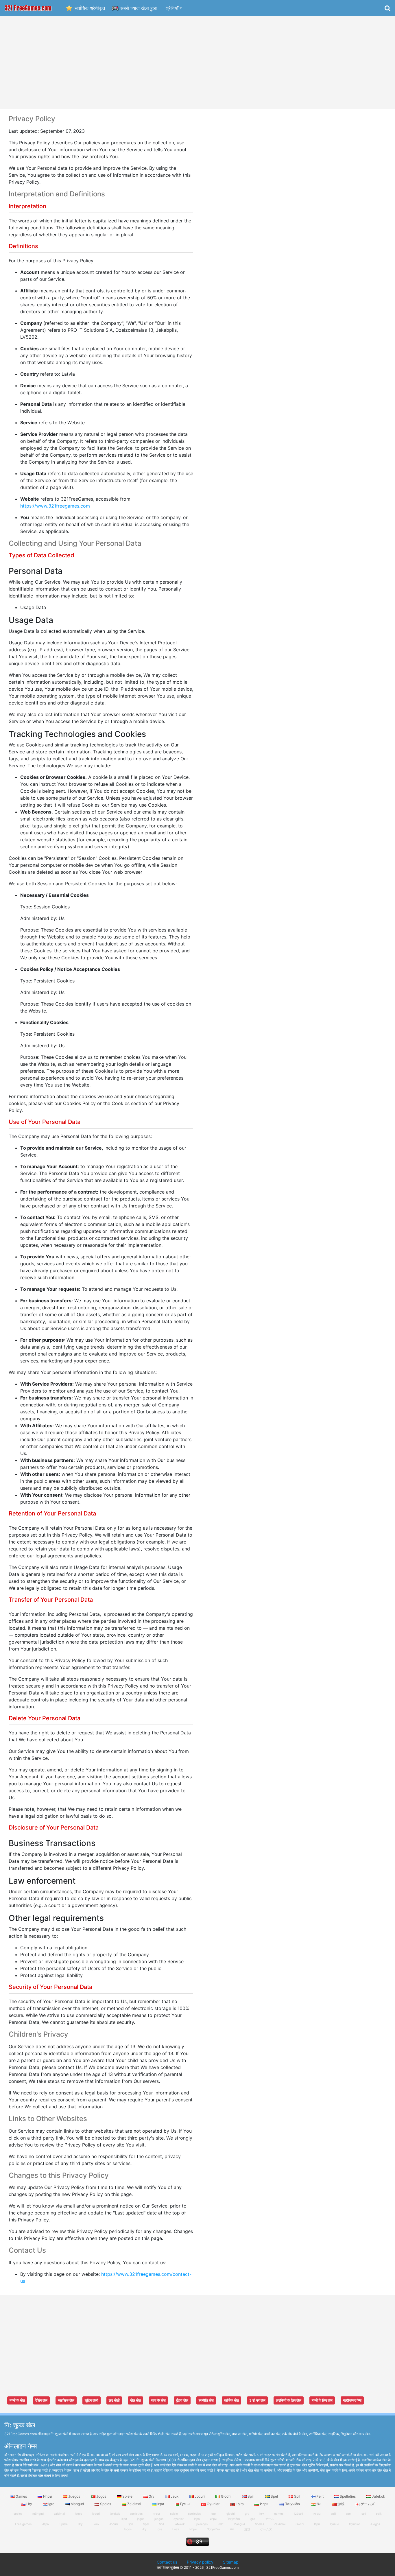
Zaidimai (134, 2504)
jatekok (115, 2514)
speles (18, 2514)
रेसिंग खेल (41, 2400)
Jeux (175, 2496)
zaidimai (59, 2514)
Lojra (240, 2504)
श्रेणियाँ (172, 8)
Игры (48, 2496)
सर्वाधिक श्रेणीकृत (90, 8)
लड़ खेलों (114, 2400)
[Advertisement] (197, 62)
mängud (38, 2514)
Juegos (74, 2496)
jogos (79, 2514)
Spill (251, 2496)
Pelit (320, 2496)
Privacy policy (200, 2562)
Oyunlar (213, 2504)
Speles (106, 2504)
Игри (264, 2504)
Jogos (101, 2496)
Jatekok (378, 2496)
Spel (274, 2496)
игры (317, 2514)
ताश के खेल (158, 2400)
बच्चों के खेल (17, 2400)
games (279, 2514)
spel (349, 2514)
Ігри (161, 2504)
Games (21, 2496)
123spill (298, 2514)
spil (364, 2514)
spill (333, 2514)
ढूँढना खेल (182, 2400)
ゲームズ (367, 2504)
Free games (23, 2524)
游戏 (341, 2504)
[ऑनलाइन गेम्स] (28, 8)
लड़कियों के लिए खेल (289, 2400)
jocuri (96, 2514)
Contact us (167, 2562)
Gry (152, 2496)
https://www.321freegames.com (55, 506)
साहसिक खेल (66, 2400)
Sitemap (231, 2562)
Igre (51, 2504)
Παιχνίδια (292, 2504)
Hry (29, 2504)
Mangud (77, 2504)
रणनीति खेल (206, 2400)
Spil (297, 2496)
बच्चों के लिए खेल (322, 2400)
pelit (379, 2514)
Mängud (239, 2524)
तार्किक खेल (231, 2400)
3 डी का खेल (257, 2400)
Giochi (226, 2496)
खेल (319, 2504)
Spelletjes (348, 2496)
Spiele (127, 2496)
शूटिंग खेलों (92, 2400)
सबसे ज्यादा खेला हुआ (139, 8)
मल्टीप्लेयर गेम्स (352, 2400)
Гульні (185, 2504)
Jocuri (200, 2496)
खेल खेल (135, 2400)
